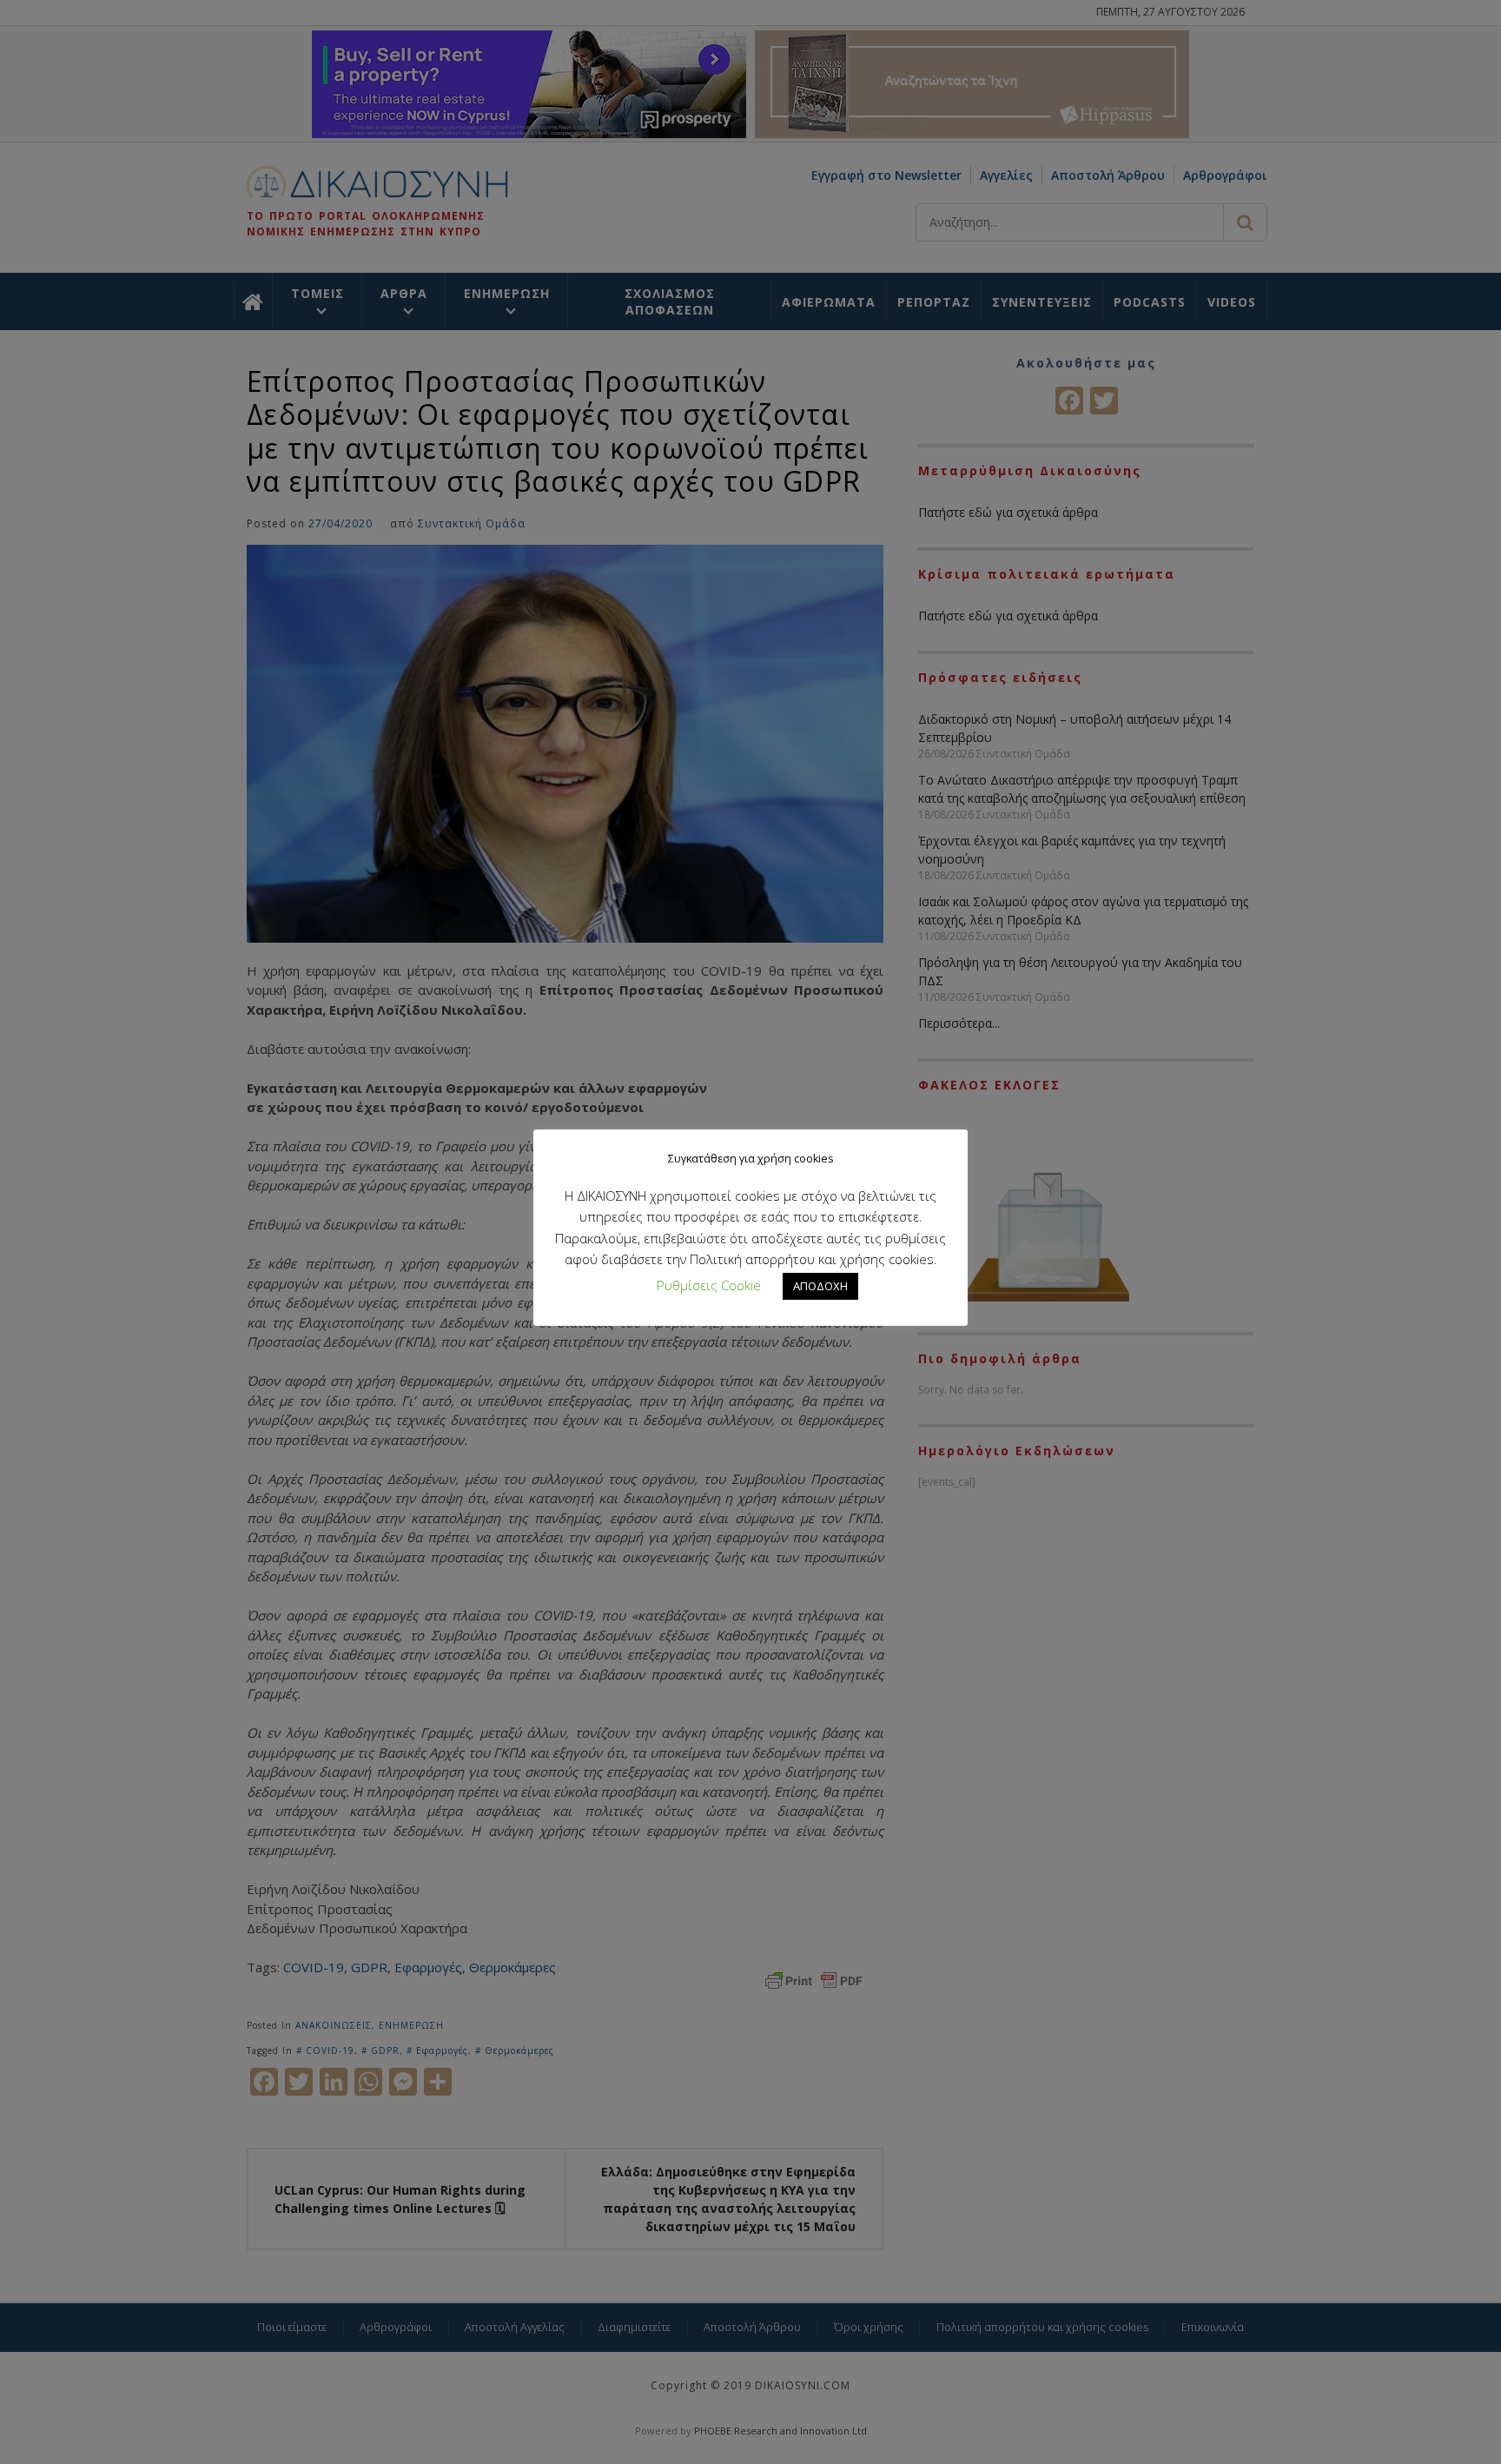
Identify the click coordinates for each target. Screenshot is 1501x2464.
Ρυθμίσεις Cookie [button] (709, 1285)
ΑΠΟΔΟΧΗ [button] (820, 1286)
